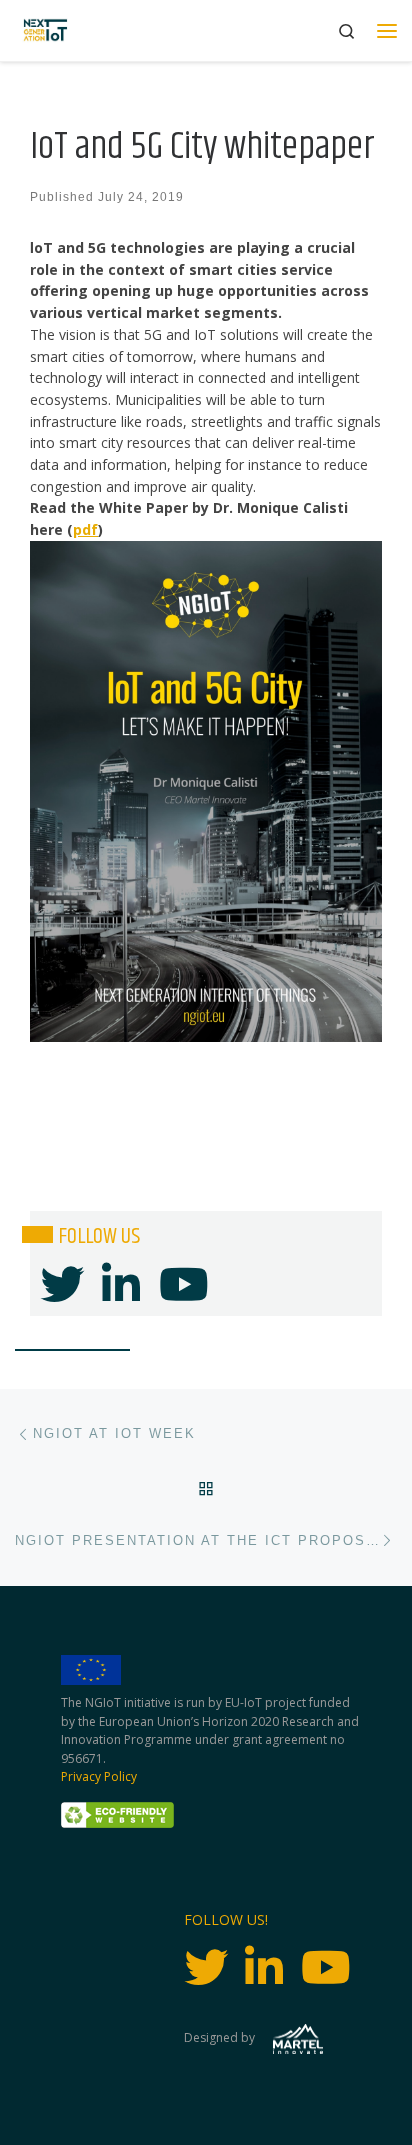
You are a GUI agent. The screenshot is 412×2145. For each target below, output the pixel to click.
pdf (85, 529)
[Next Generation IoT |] (45, 30)
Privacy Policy (99, 1776)
